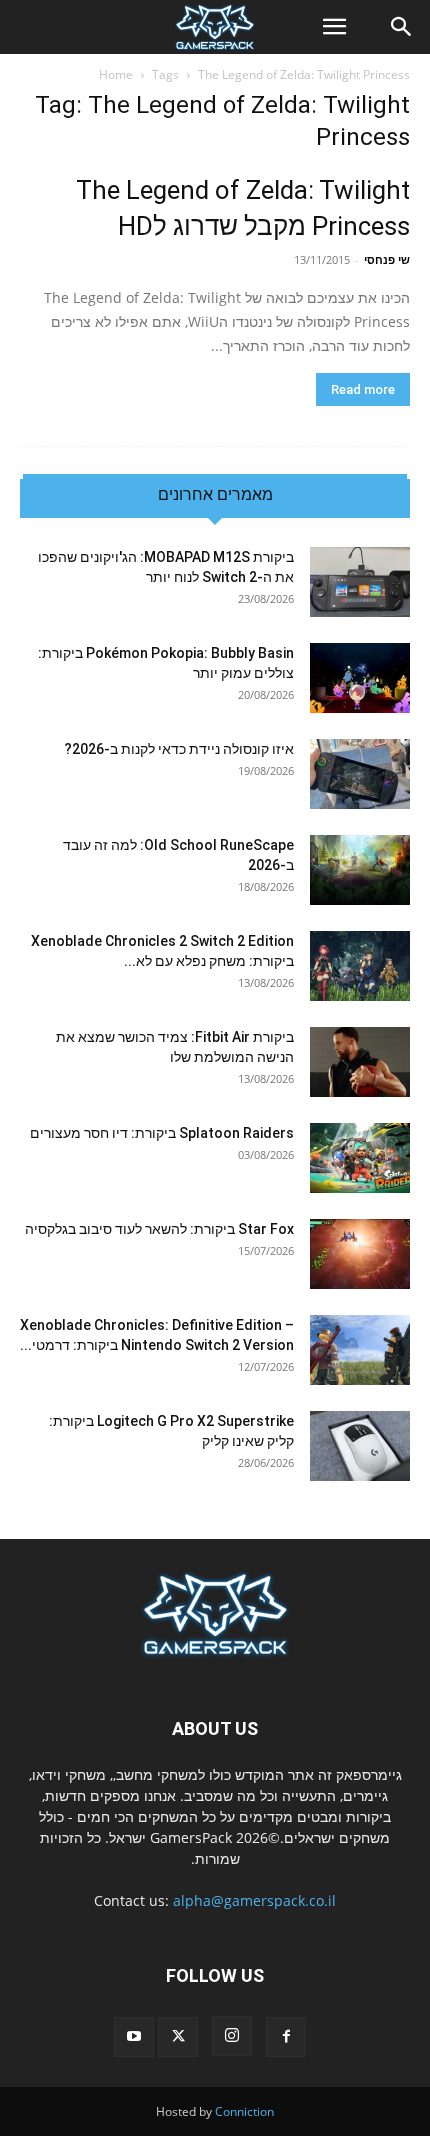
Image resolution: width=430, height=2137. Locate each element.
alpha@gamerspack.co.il (254, 1900)
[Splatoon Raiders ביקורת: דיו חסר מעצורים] (360, 1158)
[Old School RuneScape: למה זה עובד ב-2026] (360, 870)
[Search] (402, 27)
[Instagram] (232, 2036)
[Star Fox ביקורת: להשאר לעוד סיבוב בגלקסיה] (360, 1254)
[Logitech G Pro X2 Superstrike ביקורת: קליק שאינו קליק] (360, 1446)
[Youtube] (134, 2037)
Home (116, 74)
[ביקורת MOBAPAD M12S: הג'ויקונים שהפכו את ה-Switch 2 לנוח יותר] (360, 582)
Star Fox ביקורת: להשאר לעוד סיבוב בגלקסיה (159, 1229)
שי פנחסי (387, 259)
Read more (363, 389)
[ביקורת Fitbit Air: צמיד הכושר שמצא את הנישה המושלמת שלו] (360, 1062)
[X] (178, 2037)
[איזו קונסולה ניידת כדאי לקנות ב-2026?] (360, 774)
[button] (334, 27)
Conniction (244, 2111)
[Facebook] (286, 2037)
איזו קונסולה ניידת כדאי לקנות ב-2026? (179, 749)
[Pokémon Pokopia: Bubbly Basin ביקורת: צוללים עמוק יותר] (360, 678)
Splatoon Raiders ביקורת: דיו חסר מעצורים (162, 1133)
